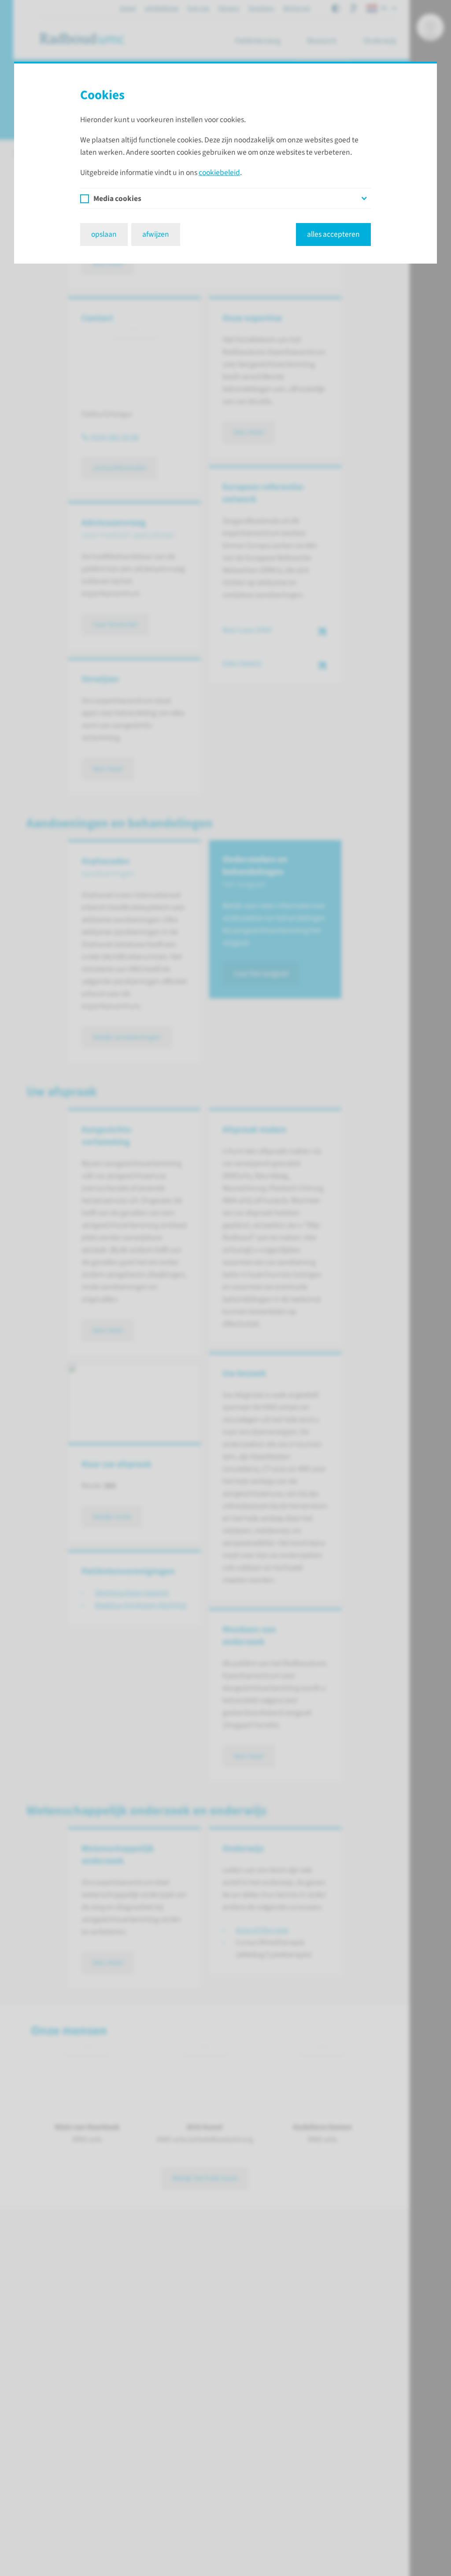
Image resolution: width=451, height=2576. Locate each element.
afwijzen (156, 234)
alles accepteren (333, 234)
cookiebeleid (219, 173)
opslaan (104, 234)
